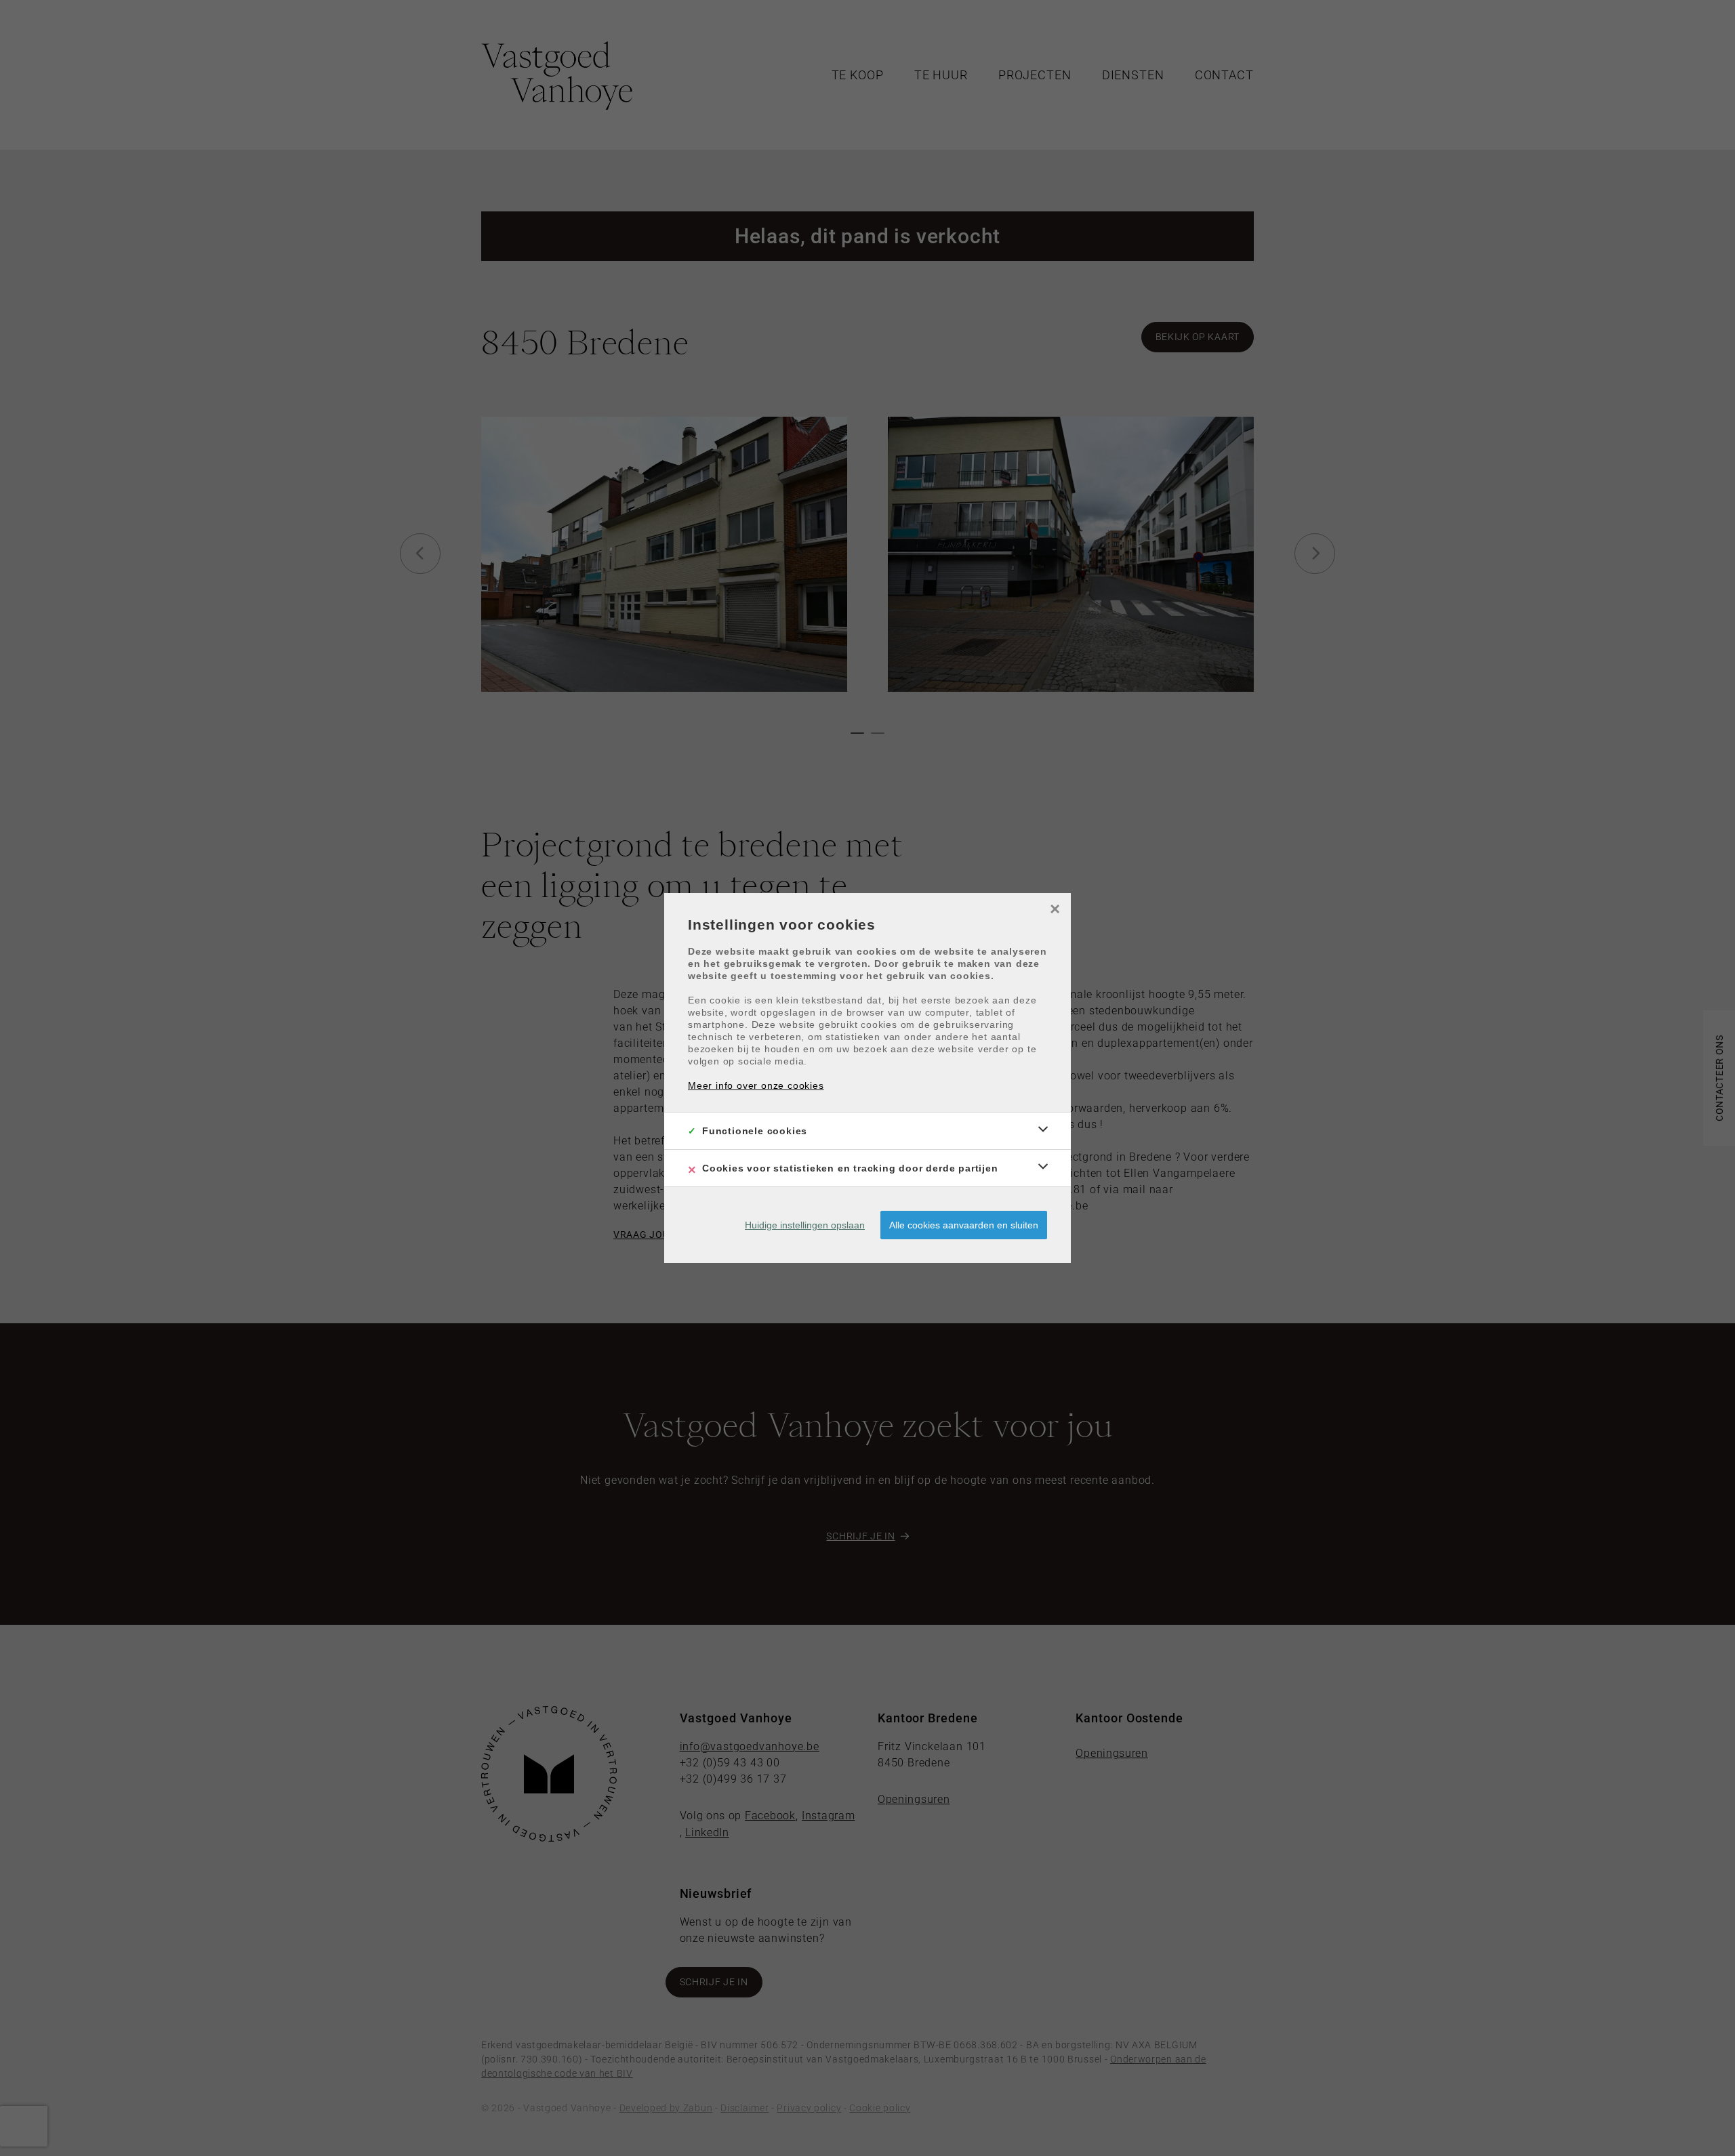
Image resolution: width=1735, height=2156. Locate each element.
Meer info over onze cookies (756, 1085)
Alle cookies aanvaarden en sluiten (964, 1225)
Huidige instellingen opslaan (805, 1225)
